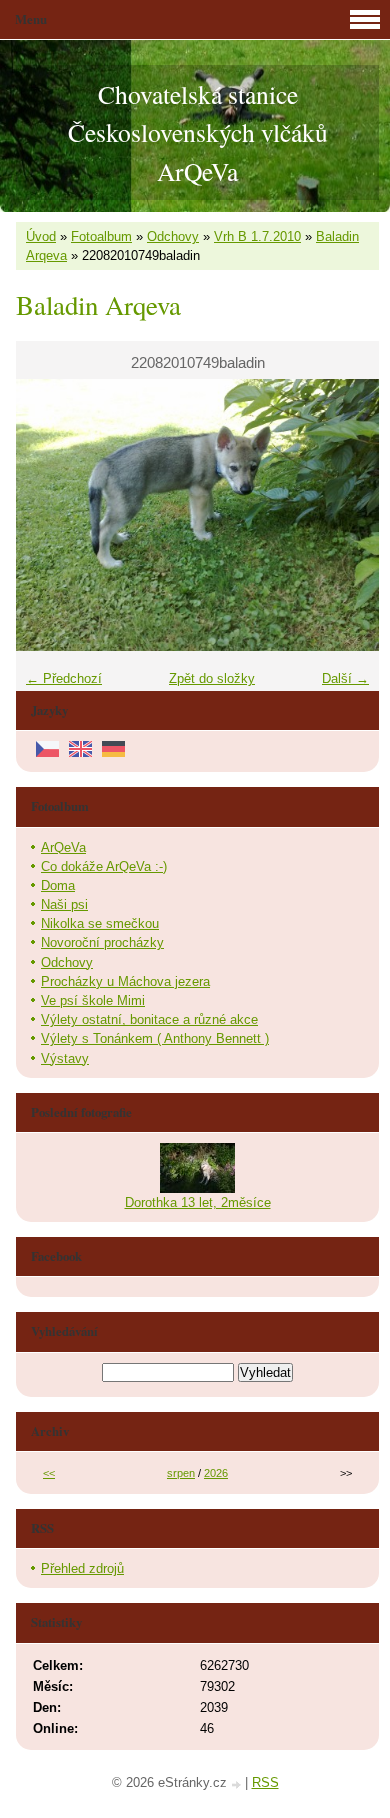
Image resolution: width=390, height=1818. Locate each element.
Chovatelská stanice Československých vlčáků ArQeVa (198, 132)
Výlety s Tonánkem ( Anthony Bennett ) (155, 1038)
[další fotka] (346, 515)
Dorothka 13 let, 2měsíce (198, 1202)
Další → (345, 678)
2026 (216, 1473)
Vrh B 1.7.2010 (257, 236)
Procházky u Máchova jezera (125, 981)
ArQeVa (63, 847)
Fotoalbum (101, 236)
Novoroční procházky (102, 942)
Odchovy (173, 236)
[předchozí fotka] (48, 515)
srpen (181, 1473)
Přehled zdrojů (82, 1568)
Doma (58, 885)
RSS (265, 1782)
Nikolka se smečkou (100, 923)
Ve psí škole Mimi (93, 1000)
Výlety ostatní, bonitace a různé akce (149, 1019)
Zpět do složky (212, 678)
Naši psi (64, 904)
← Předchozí (64, 678)
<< (49, 1473)
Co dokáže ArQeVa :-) (104, 866)
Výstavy (65, 1058)
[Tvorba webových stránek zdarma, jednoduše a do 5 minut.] (238, 1784)
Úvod (41, 236)
